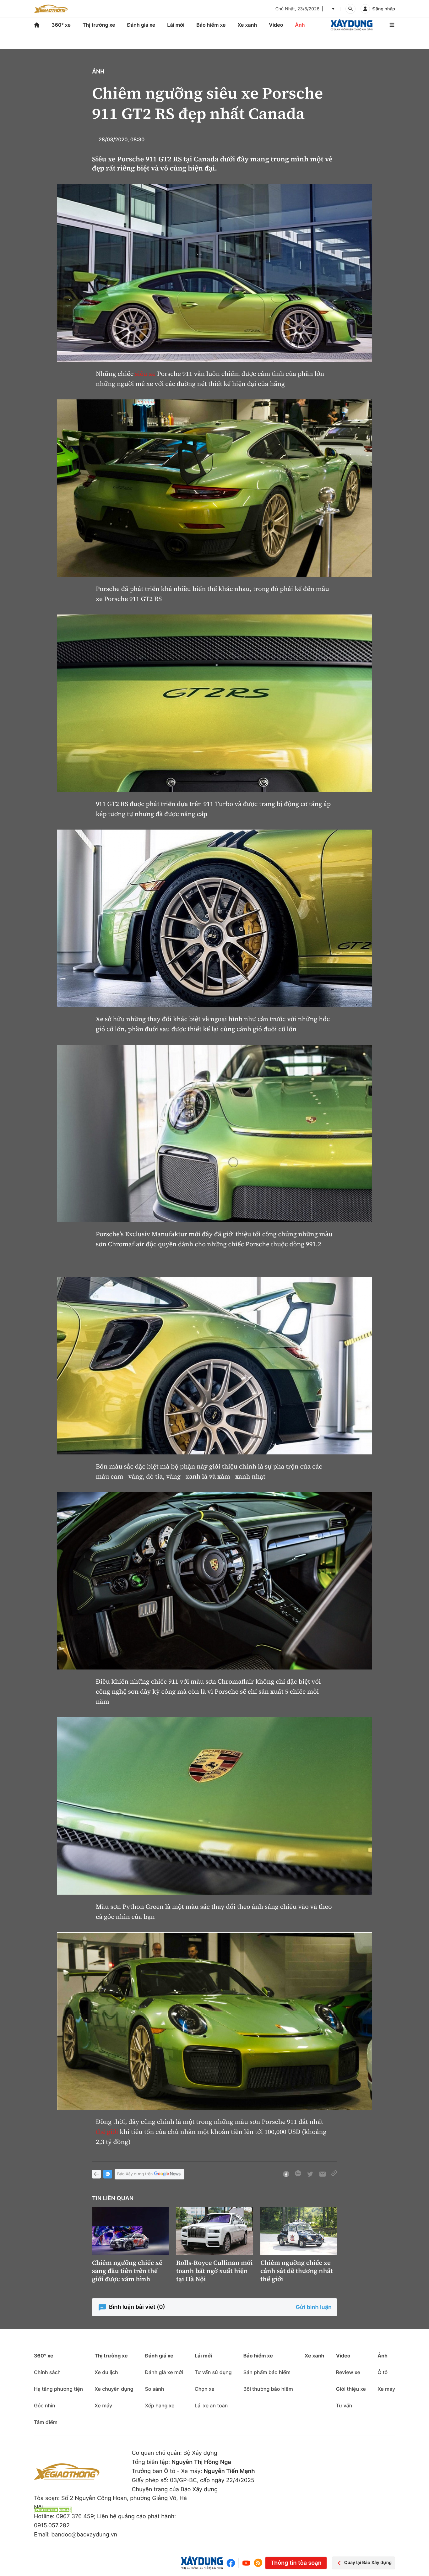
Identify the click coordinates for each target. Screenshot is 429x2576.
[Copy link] (334, 2174)
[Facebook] (232, 2563)
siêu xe (145, 374)
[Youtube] (246, 2563)
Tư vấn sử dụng (213, 2372)
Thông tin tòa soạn (296, 2563)
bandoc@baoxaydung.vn (84, 2535)
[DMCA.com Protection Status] (53, 2510)
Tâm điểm (46, 2422)
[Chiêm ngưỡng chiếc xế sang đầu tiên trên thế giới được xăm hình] (130, 2231)
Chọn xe (205, 2389)
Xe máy (103, 2406)
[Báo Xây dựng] (352, 25)
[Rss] (258, 2563)
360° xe (61, 25)
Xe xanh (247, 25)
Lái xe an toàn (211, 2406)
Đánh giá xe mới (164, 2372)
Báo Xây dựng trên (135, 2174)
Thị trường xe (99, 25)
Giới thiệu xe (351, 2389)
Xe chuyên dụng (114, 2389)
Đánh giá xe (141, 25)
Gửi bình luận (314, 2307)
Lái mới (176, 25)
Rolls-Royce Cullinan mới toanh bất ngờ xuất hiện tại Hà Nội (215, 2271)
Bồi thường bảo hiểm (268, 2389)
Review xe (348, 2372)
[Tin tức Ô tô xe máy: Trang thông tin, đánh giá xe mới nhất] (51, 9)
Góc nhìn (45, 2406)
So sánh (154, 2389)
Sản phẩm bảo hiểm (267, 2372)
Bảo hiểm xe (211, 25)
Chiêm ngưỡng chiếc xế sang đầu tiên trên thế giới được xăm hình (127, 2271)
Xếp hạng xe (160, 2406)
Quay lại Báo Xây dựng (368, 2563)
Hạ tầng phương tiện (58, 2389)
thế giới (107, 2132)
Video (276, 25)
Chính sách (47, 2372)
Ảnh (300, 25)
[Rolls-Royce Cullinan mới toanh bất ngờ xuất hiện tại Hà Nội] (215, 2231)
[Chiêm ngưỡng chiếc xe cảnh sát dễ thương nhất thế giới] (299, 2231)
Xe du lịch (106, 2372)
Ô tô (383, 2372)
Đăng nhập (384, 9)
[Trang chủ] (37, 25)
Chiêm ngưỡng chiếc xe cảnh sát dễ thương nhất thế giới (297, 2271)
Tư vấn (344, 2406)
